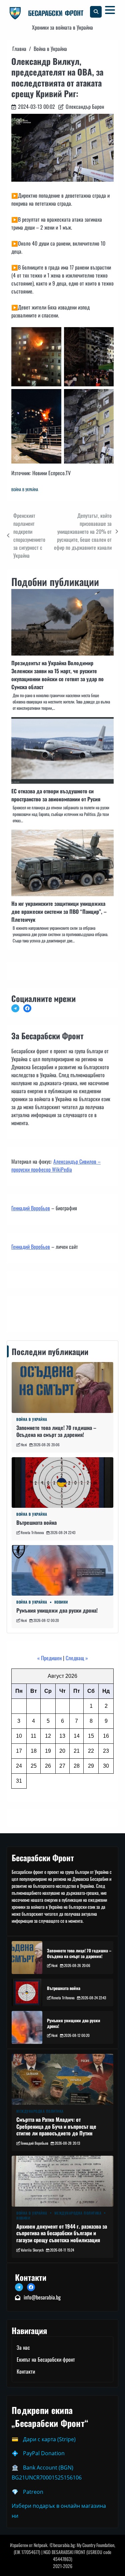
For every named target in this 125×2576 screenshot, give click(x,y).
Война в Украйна (25, 490)
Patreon (33, 2492)
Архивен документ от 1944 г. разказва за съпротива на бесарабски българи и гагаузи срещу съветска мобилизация (62, 2233)
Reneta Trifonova (32, 1532)
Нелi (24, 1445)
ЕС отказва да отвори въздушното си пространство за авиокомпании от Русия (56, 795)
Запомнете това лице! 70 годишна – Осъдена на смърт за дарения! (56, 1431)
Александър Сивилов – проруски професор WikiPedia (56, 1165)
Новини (61, 1602)
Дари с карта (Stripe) (49, 2439)
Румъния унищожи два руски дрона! (57, 1610)
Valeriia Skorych (32, 2250)
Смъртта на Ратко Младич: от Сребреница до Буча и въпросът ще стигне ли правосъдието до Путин (56, 2126)
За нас (23, 2347)
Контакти (22, 1313)
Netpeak (40, 2545)
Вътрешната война (36, 1522)
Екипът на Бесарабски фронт (46, 2359)
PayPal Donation (44, 2453)
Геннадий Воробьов (31, 1208)
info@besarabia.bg (42, 2297)
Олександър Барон (85, 106)
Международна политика (40, 2111)
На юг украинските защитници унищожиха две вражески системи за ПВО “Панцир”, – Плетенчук (59, 911)
